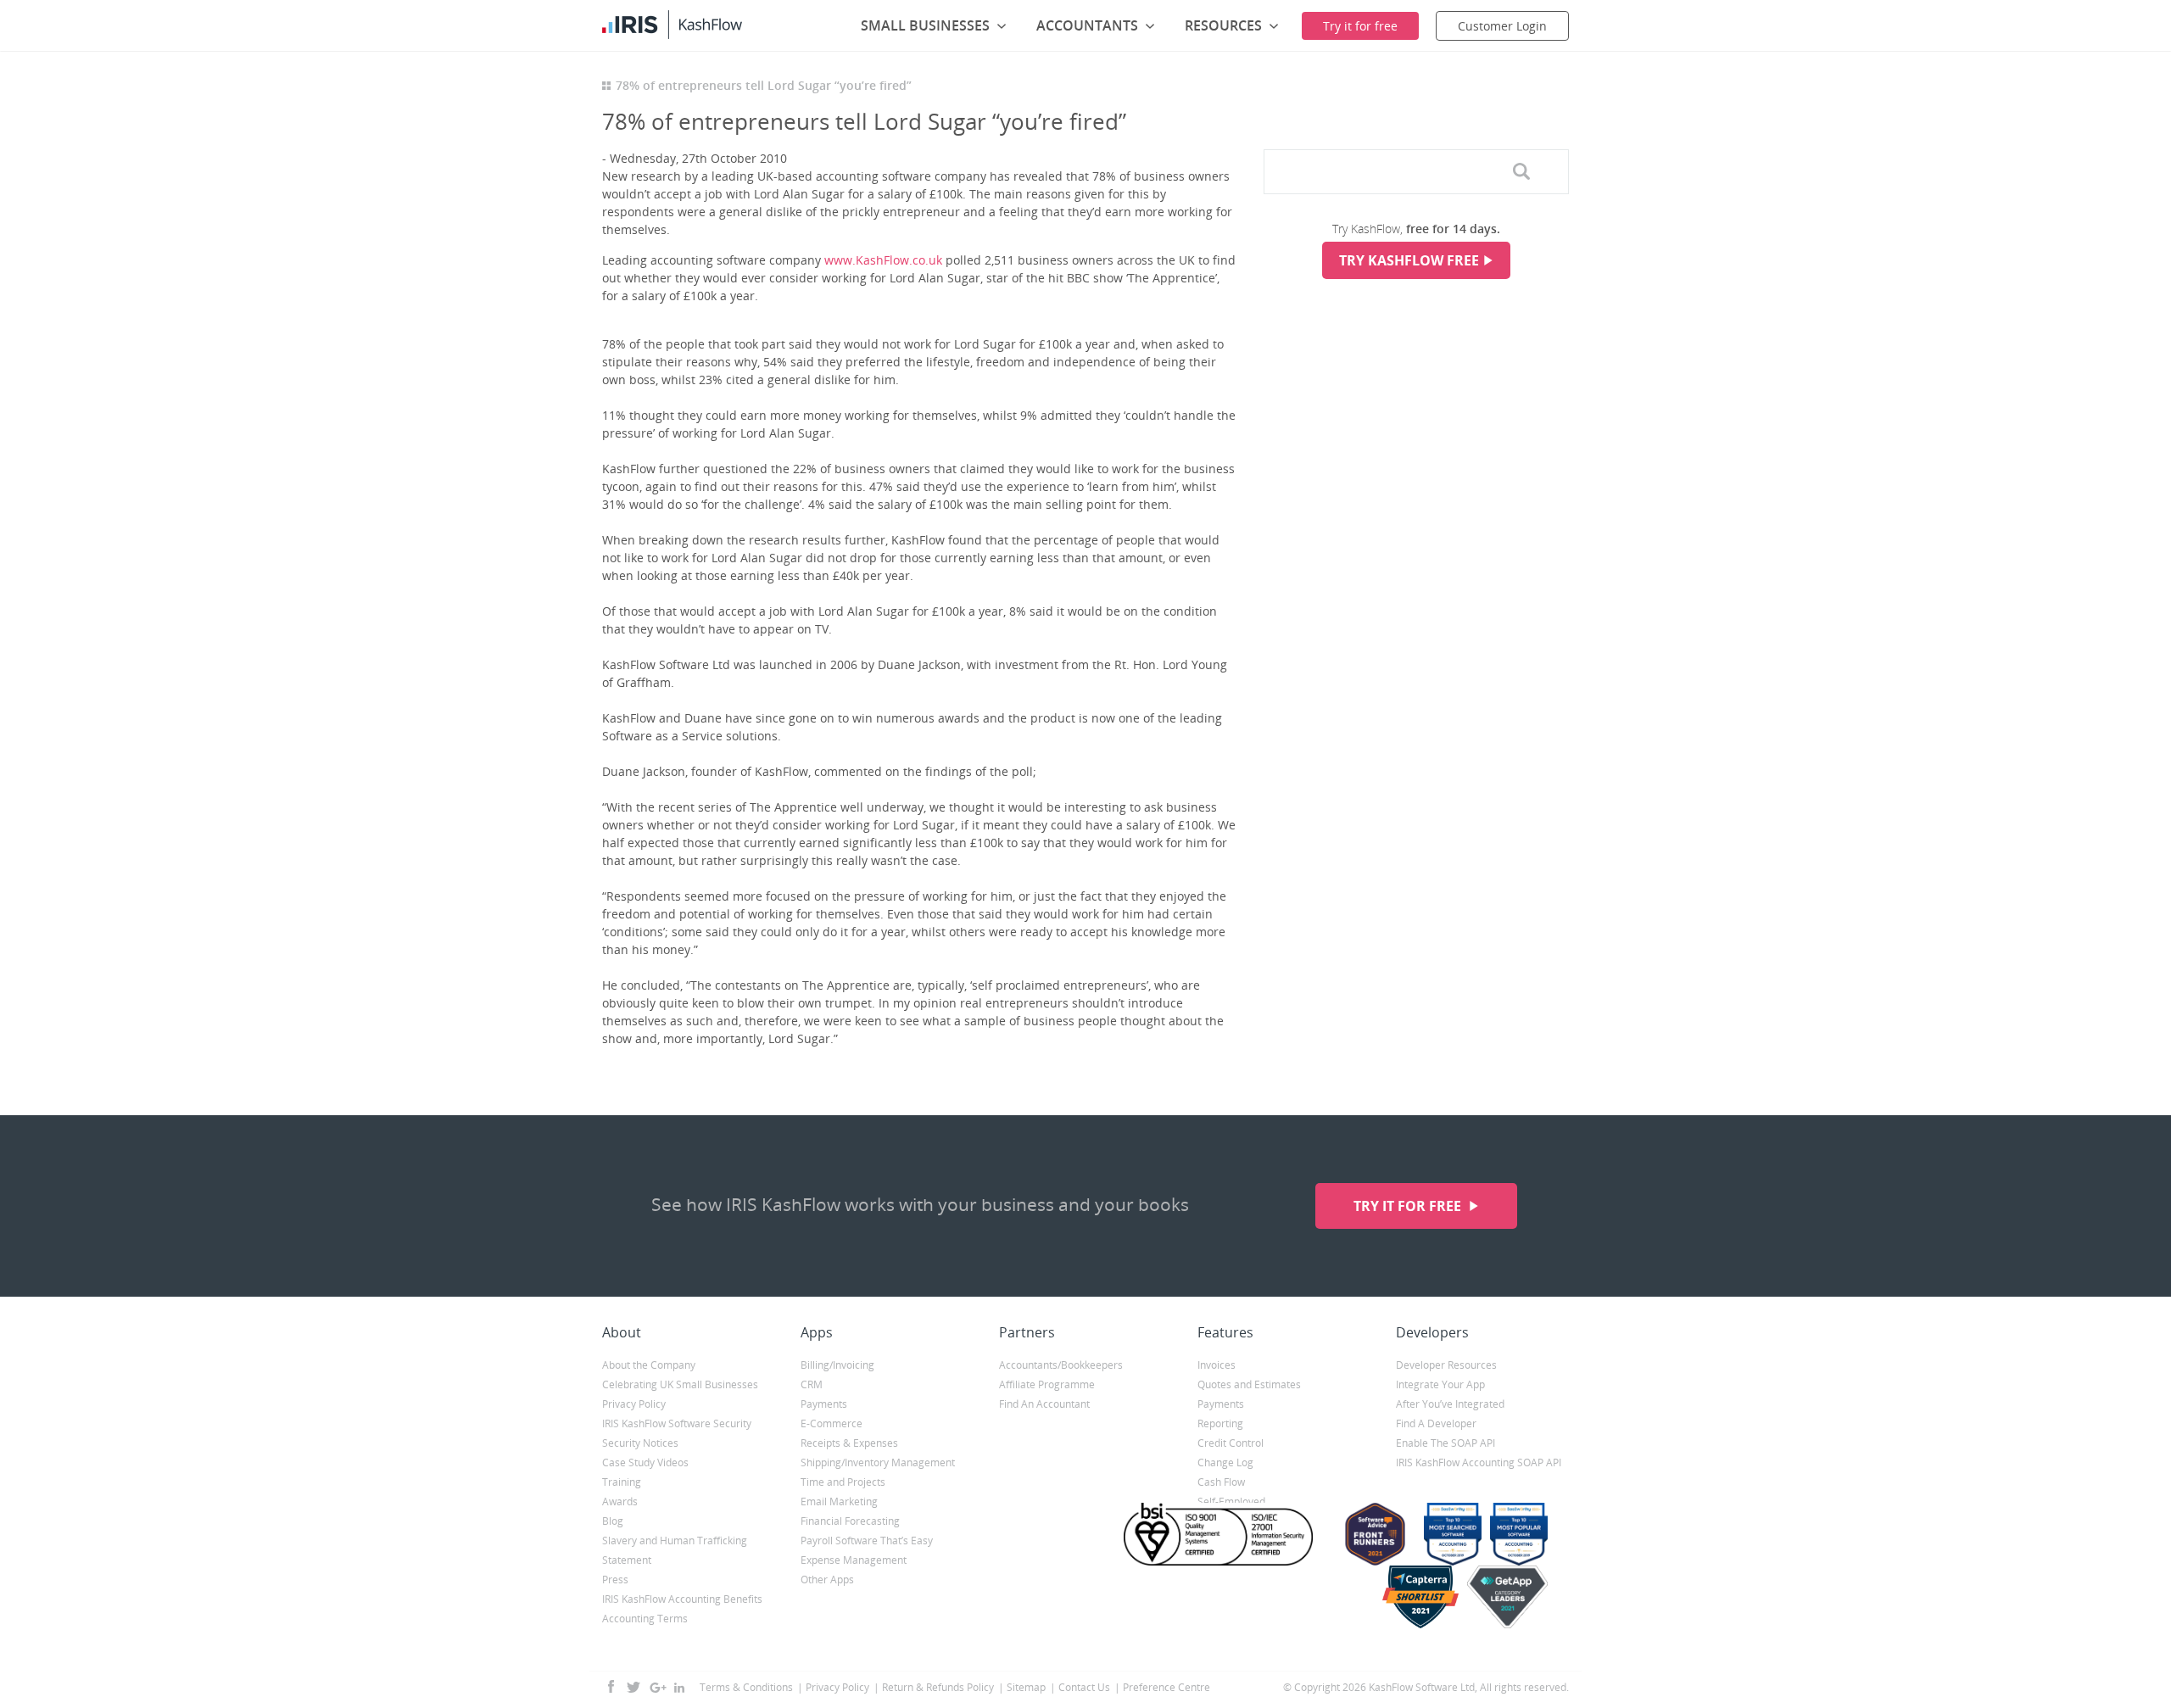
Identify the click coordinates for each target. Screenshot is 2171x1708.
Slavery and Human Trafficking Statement (675, 1550)
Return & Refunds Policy (938, 1687)
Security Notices (640, 1443)
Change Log (1225, 1462)
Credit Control (1231, 1443)
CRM (812, 1384)
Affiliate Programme (1047, 1384)
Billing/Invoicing (837, 1365)
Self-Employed (1231, 1501)
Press (615, 1580)
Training (622, 1482)
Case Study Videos (645, 1462)
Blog (613, 1521)
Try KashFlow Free (1409, 260)
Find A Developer (1436, 1423)
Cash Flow (1221, 1482)
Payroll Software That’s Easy (867, 1541)
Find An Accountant (1044, 1404)
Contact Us (1084, 1687)
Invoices (1217, 1365)
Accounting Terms (645, 1619)
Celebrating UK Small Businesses (680, 1384)
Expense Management (854, 1560)
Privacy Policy (634, 1404)
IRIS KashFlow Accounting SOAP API (1479, 1462)
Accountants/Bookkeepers (1061, 1365)
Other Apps (827, 1580)
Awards (620, 1501)
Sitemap (1026, 1687)
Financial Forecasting (850, 1521)
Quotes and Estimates (1249, 1384)
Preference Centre (1166, 1687)
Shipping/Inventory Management (878, 1462)
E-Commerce (832, 1423)
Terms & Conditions (746, 1687)
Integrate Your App (1440, 1384)
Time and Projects (843, 1482)
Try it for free (1409, 1206)
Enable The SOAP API (1445, 1443)
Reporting (1220, 1423)
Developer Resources (1446, 1365)
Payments (824, 1404)
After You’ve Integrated (1450, 1404)
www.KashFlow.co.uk (883, 260)
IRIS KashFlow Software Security (677, 1423)
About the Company (649, 1365)
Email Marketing (839, 1501)
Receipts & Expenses (849, 1443)
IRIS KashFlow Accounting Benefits (682, 1599)
